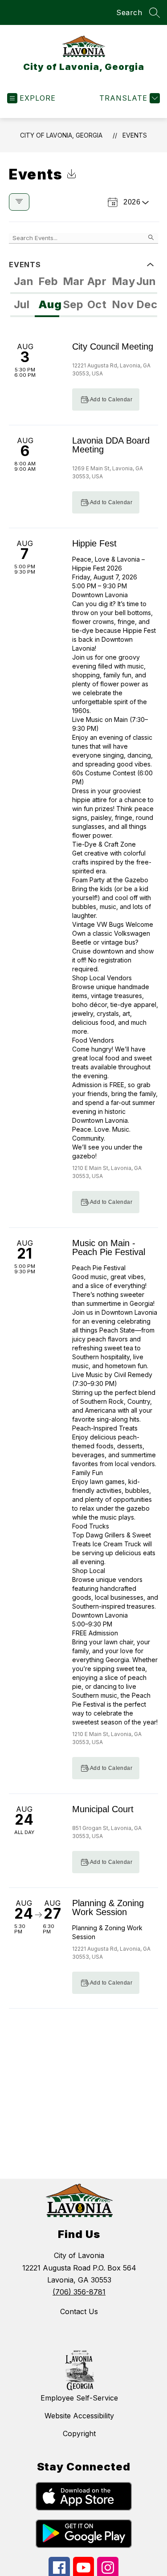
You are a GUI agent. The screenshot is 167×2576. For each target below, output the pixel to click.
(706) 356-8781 (79, 2292)
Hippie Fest (94, 543)
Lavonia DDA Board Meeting (111, 445)
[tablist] (84, 282)
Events (135, 135)
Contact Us (79, 2311)
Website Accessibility (79, 2416)
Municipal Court (103, 1809)
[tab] (22, 282)
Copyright (79, 2433)
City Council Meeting (113, 346)
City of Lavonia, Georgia (61, 135)
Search (129, 12)
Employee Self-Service (79, 2398)
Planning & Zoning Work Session (108, 1908)
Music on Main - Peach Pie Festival (109, 1247)
